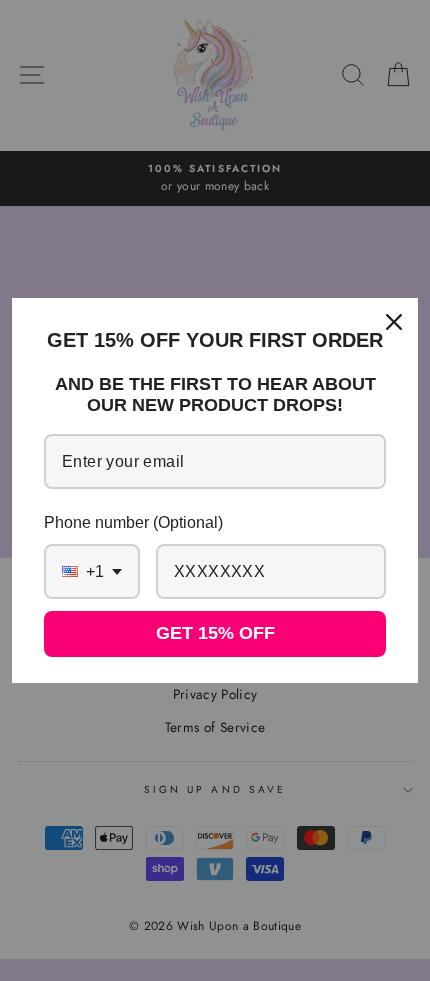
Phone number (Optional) (133, 522)
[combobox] (92, 571)
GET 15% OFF (215, 633)
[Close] (394, 322)
